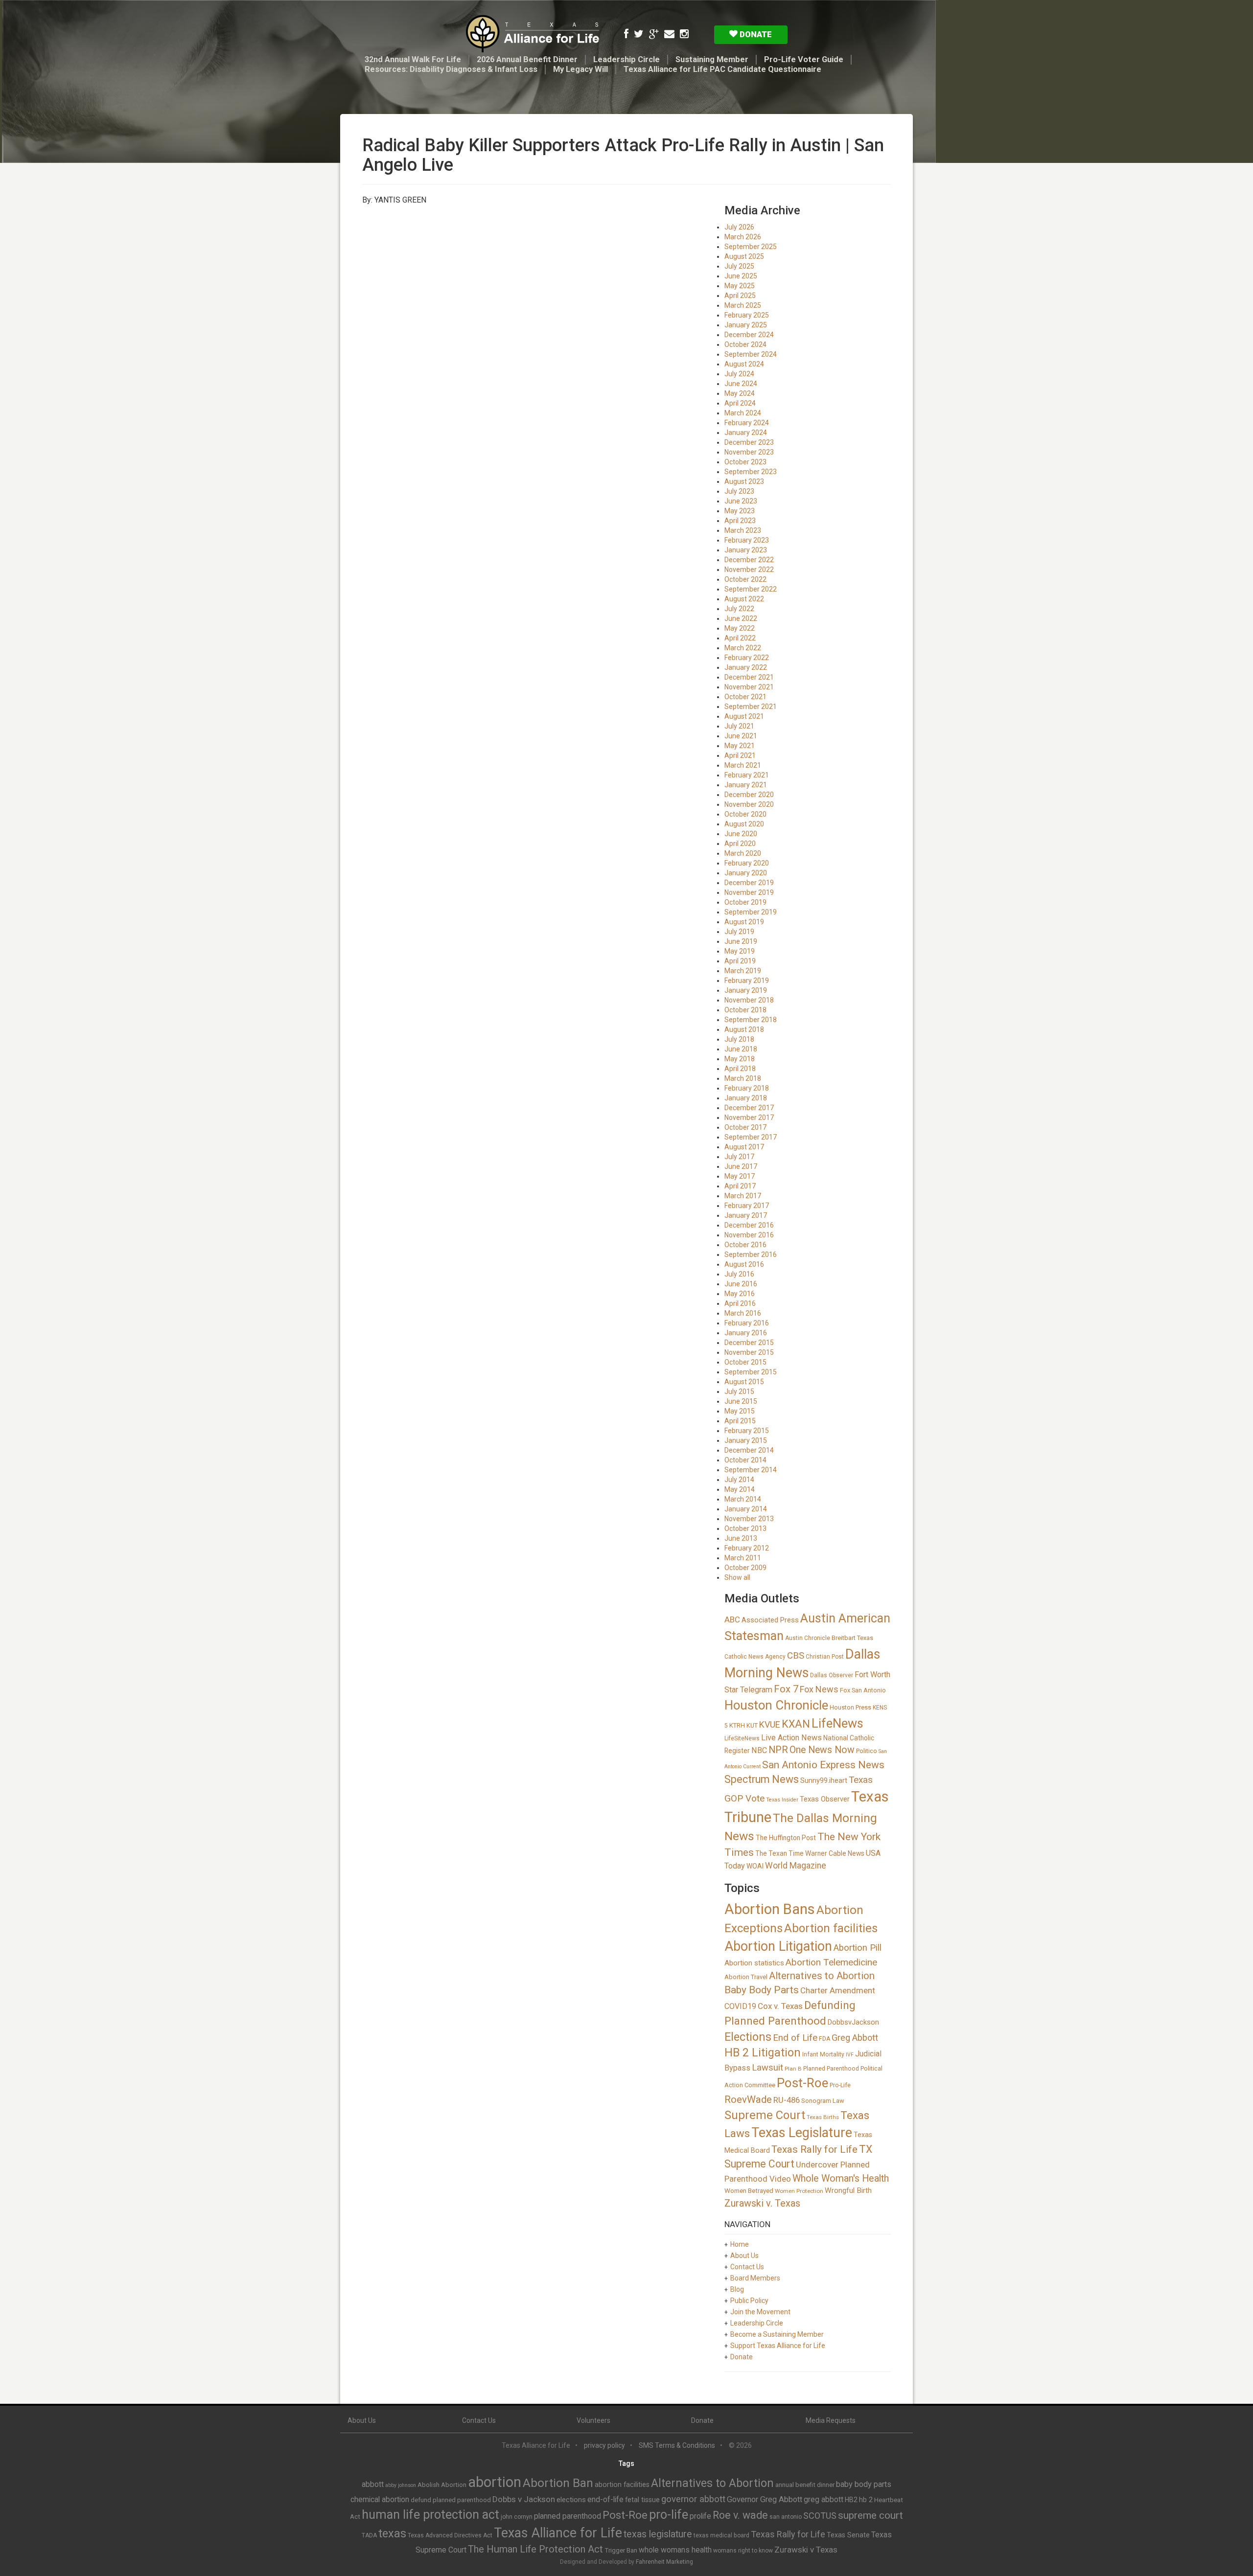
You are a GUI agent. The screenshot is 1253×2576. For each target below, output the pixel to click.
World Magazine (796, 1866)
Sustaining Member (712, 59)
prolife (700, 2516)
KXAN (796, 1724)
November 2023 (749, 452)
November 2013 (749, 1519)
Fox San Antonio (863, 1690)
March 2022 (743, 648)
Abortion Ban (558, 2483)
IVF (850, 2055)
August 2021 (744, 716)
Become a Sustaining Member (777, 2334)
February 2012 (747, 1548)
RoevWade (748, 2099)
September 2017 (751, 1137)
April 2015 (740, 1421)
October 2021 (745, 697)
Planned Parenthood (831, 2069)
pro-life (669, 2515)
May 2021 (740, 746)
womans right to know (743, 2551)
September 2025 (751, 247)
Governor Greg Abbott (765, 2499)
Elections (748, 2037)
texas (392, 2533)
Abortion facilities (831, 1928)
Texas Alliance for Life (558, 2533)
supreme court (870, 2515)
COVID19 (740, 2006)
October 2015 (745, 1362)
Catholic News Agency (755, 1657)
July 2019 (739, 932)
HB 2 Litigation (763, 2053)
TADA (369, 2535)
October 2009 (745, 1568)
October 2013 (745, 1528)
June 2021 (741, 736)
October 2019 (745, 902)
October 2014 (745, 1460)
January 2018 (746, 1098)
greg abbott (824, 2499)
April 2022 (740, 638)
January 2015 (746, 1440)
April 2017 (740, 1186)
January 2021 (746, 785)
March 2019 (743, 971)
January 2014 (746, 1509)
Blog (737, 2289)
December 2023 (749, 442)
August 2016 (744, 1264)
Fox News (819, 1689)
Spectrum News (762, 1779)
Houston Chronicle (776, 1705)
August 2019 (744, 922)
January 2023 (746, 550)
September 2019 (751, 912)
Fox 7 (786, 1689)
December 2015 (749, 1343)
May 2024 (740, 393)
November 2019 (749, 892)
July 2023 (739, 491)
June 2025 (741, 276)
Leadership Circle (626, 59)
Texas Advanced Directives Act (450, 2535)
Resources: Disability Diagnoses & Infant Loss (451, 69)
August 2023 (744, 481)
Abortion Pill (858, 1948)
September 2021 (751, 707)
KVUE (770, 1724)
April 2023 (740, 521)
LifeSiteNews (742, 1738)
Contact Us (747, 2267)
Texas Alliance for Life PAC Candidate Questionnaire (722, 69)
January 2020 (746, 873)
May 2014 (740, 1489)
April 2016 (740, 1303)
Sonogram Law (823, 2101)
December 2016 (749, 1225)
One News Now (822, 1750)
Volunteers (593, 2420)
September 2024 (751, 354)
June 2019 (741, 941)
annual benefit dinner (805, 2485)
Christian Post (825, 1657)
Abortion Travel (746, 1977)
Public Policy (749, 2301)
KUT (752, 1725)
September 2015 (751, 1372)
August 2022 (744, 599)
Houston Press (850, 1707)
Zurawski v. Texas (762, 2203)
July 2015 (739, 1391)
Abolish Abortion (442, 2485)
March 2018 (743, 1078)
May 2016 (740, 1294)
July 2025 (739, 266)
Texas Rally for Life (814, 2149)
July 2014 (739, 1480)
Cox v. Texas (780, 2006)
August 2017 (744, 1147)
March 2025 (743, 305)
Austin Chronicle (808, 1638)
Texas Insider (782, 1800)
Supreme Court (765, 2115)
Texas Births (823, 2117)
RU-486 (787, 2100)
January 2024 (746, 433)
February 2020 (747, 863)
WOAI (755, 1866)
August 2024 (744, 364)
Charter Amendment (838, 1990)
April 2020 (740, 843)
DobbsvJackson (853, 2022)
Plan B (793, 2069)
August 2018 (744, 1029)
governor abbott (693, 2499)
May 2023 (740, 511)
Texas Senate (848, 2535)
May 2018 (740, 1059)
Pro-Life (840, 2085)
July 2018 (739, 1039)
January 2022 (746, 667)
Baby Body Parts (762, 1990)
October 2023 (745, 462)
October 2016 (745, 1245)
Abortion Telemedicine (831, 1962)
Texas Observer (825, 1799)
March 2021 (743, 765)
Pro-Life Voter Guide (804, 59)
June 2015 (741, 1401)
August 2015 (744, 1382)
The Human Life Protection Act (535, 2549)
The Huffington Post (786, 1838)
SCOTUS (820, 2516)
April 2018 (740, 1069)
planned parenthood (568, 2516)
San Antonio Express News (823, 1765)
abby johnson (401, 2485)
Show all (737, 1577)
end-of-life (605, 2499)
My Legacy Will (580, 69)
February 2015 (747, 1431)
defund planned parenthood (451, 2500)
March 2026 (743, 237)
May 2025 (740, 286)
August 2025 (744, 256)
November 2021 (749, 687)
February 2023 (747, 540)
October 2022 (745, 579)
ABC (732, 1619)
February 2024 (747, 423)
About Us (744, 2256)
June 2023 (741, 501)
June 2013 (741, 1538)
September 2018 (751, 1020)
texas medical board (721, 2535)
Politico (867, 1751)
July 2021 (739, 726)
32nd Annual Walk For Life (413, 59)
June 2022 (741, 618)
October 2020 (745, 814)
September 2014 (751, 1470)
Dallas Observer (832, 1675)
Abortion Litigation (778, 1946)
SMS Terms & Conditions (677, 2445)
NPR (778, 1750)
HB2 (851, 2500)
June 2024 (741, 384)
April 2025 (740, 296)
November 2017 (749, 1117)
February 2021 (747, 775)
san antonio (786, 2517)
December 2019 (749, 883)
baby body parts (864, 2484)
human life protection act (430, 2515)
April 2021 (740, 755)
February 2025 (747, 315)
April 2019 (740, 961)
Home (740, 2244)
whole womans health (675, 2550)
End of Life (795, 2038)
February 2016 (747, 1323)
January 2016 (746, 1333)
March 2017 (743, 1196)
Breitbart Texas (852, 1638)
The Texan (771, 1853)
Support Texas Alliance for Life (778, 2346)
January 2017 (746, 1215)
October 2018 (745, 1010)
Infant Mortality (823, 2054)
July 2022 (739, 609)
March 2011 (743, 1558)
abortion (495, 2482)
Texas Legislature (802, 2133)
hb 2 (866, 2500)
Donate (755, 34)
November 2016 (749, 1235)
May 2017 (740, 1176)
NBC (759, 1750)
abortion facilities (622, 2485)
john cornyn (517, 2517)
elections (571, 2500)
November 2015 (749, 1352)
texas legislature (658, 2534)
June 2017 (741, 1166)
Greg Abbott (855, 2038)
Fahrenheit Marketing (664, 2562)
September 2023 (751, 472)
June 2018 (741, 1049)
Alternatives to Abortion (822, 1976)
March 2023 (743, 530)
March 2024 (743, 413)
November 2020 (749, 804)
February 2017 (747, 1206)
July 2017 (739, 1157)
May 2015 (740, 1411)
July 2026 (739, 227)
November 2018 (749, 1000)
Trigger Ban (621, 2550)
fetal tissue (642, 2500)
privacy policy (604, 2445)
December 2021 (749, 677)
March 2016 (743, 1313)
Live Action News (791, 1738)
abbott (373, 2484)
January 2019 (746, 990)
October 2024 (745, 344)
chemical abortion (380, 2499)
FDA (824, 2039)
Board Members (755, 2278)
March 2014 (743, 1499)
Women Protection (799, 2191)
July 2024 (739, 374)
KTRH (737, 1725)
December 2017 (749, 1108)
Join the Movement (760, 2312)
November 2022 (749, 570)
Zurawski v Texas (806, 2550)
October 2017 (745, 1127)
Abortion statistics (754, 1963)
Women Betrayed (749, 2191)
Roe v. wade (740, 2515)
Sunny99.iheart (824, 1780)
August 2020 (744, 824)
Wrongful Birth (848, 2190)
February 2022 (747, 658)
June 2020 (741, 834)
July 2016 (739, 1274)
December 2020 (749, 795)
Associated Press (770, 1620)
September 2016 (751, 1254)
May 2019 (740, 951)
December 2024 (749, 335)
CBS (796, 1655)
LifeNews (837, 1723)
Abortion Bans (770, 1909)
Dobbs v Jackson (524, 2499)
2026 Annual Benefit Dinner (527, 59)
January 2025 (746, 325)
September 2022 (751, 589)
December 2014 (749, 1450)
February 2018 (747, 1088)
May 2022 (740, 628)
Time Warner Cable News (826, 1853)
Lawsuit (767, 2067)
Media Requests (831, 2420)
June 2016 (741, 1284)
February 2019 (747, 980)
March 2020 (743, 853)
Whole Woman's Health (841, 2178)
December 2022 (749, 560)
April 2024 (740, 403)
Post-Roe (802, 2083)
